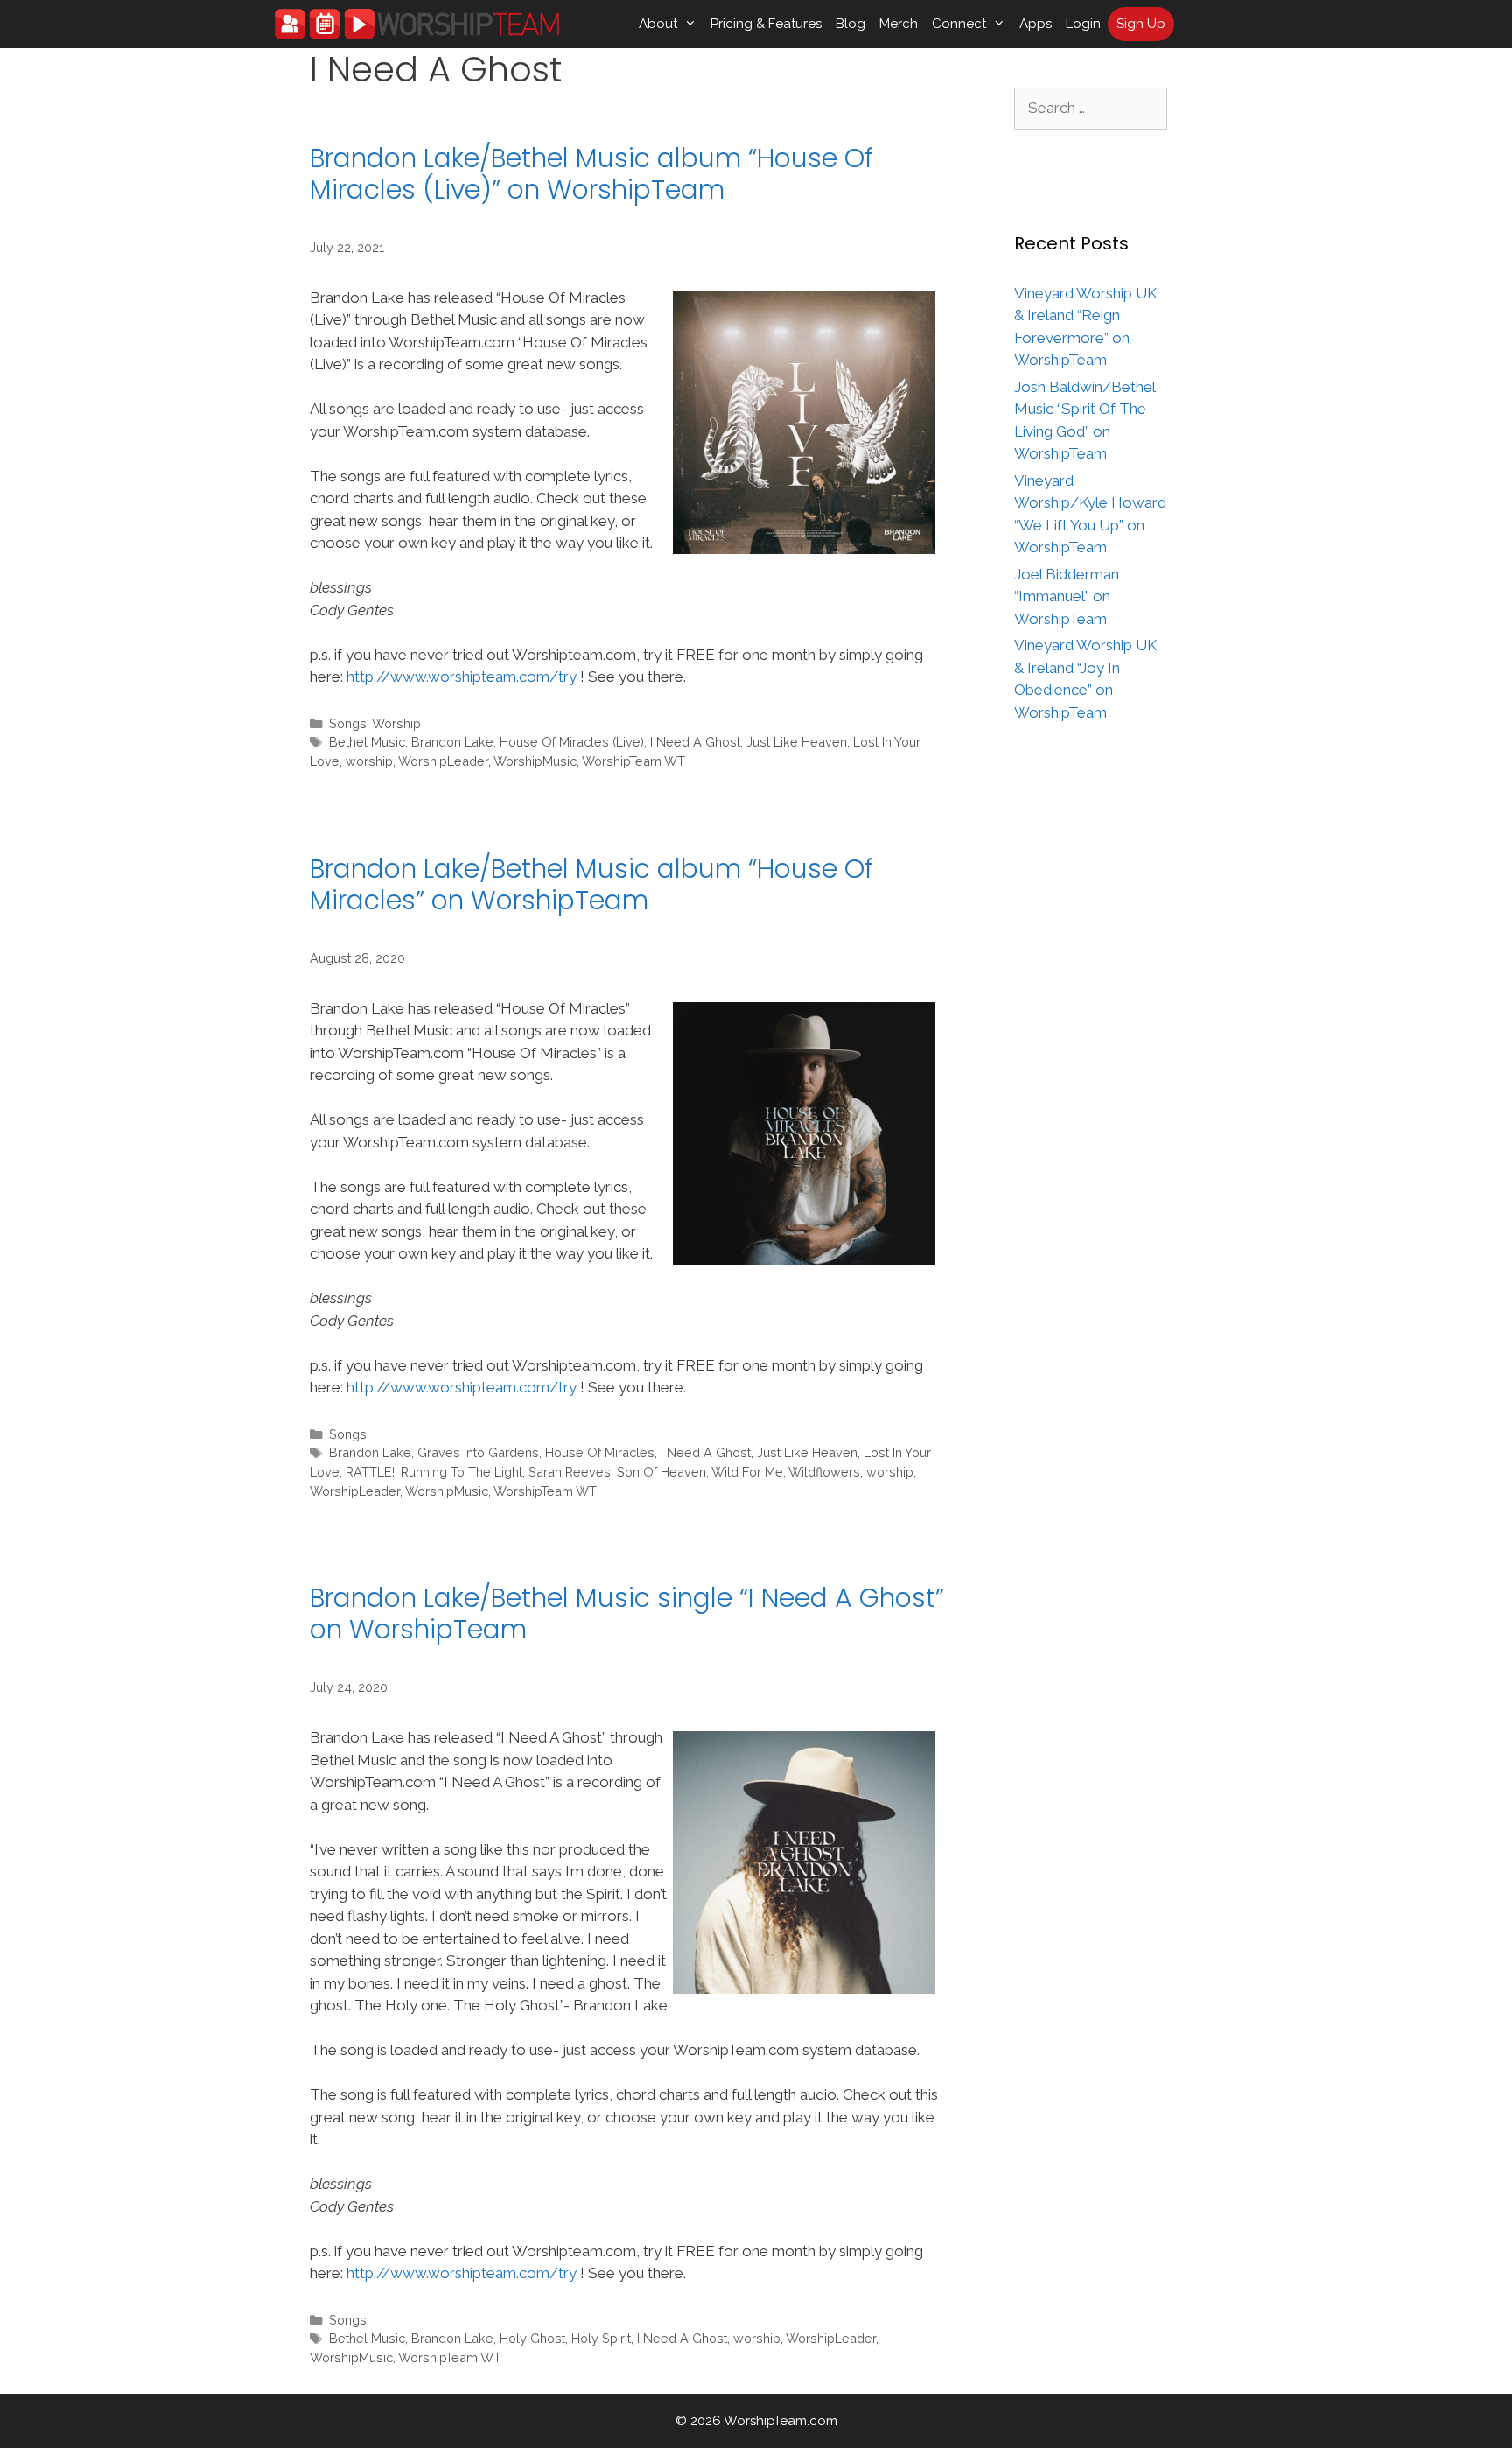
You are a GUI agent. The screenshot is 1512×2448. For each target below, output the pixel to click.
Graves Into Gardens (478, 1452)
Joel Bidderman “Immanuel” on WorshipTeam (1067, 596)
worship (369, 761)
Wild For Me (747, 1472)
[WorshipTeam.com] (417, 24)
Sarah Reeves (570, 1472)
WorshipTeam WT (633, 761)
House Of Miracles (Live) (572, 742)
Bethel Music (367, 742)
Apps (1036, 24)
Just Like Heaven (797, 742)
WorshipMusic (535, 761)
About (658, 24)
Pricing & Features (766, 24)
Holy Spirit (601, 2338)
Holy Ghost (532, 2338)
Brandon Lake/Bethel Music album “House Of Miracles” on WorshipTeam (591, 884)
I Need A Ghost (695, 742)
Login (1083, 24)
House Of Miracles (600, 1452)
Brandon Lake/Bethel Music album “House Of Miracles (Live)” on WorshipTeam (591, 174)
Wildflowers (824, 1472)
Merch (899, 24)
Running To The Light (462, 1472)
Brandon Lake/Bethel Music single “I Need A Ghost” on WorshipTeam (627, 1613)
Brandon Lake (452, 742)
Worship (396, 723)
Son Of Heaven (661, 1472)
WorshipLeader (443, 761)
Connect (959, 24)
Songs (348, 723)
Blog (850, 24)
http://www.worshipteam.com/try (462, 677)
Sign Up (1141, 24)
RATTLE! (370, 1472)
